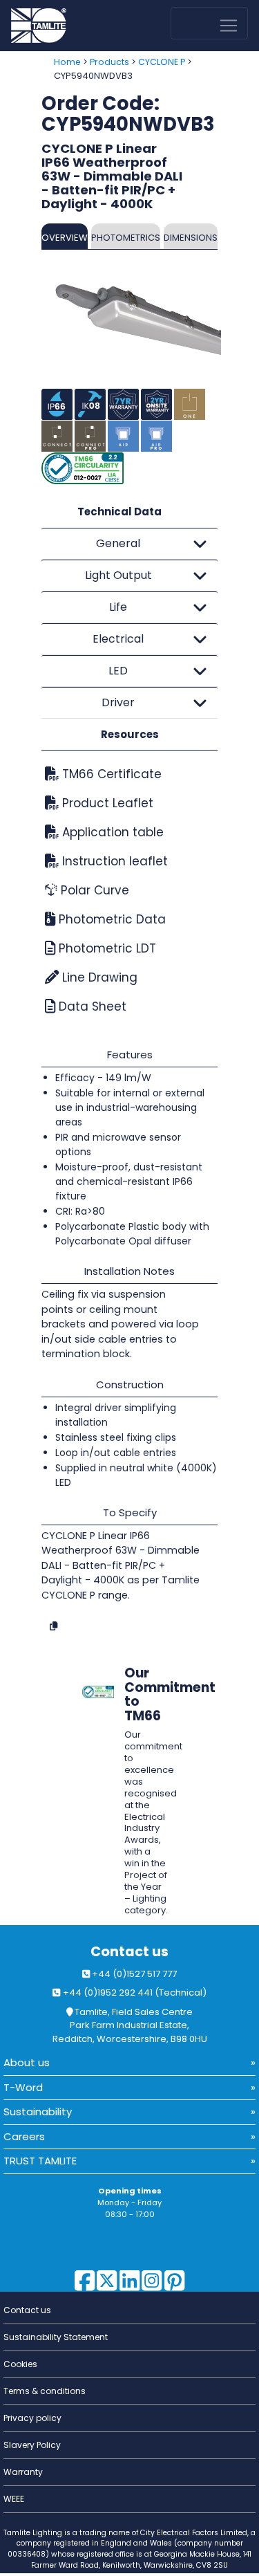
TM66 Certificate (110, 774)
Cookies (20, 2364)
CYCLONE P (162, 62)
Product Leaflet (106, 803)
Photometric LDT (106, 948)
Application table (111, 832)
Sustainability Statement (56, 2337)
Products (109, 62)
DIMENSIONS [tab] (191, 238)
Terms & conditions (45, 2391)
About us (27, 2062)
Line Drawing (98, 977)
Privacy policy (32, 2418)
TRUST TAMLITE (40, 2161)
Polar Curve (93, 890)
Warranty (23, 2472)
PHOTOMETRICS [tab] (126, 238)
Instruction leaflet (113, 861)
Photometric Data (111, 919)
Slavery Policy (32, 2445)
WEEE (14, 2499)
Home (67, 62)
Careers (24, 2136)
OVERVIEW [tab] (65, 238)
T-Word (23, 2087)
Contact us (129, 1952)
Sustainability (38, 2112)
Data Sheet (91, 1006)
